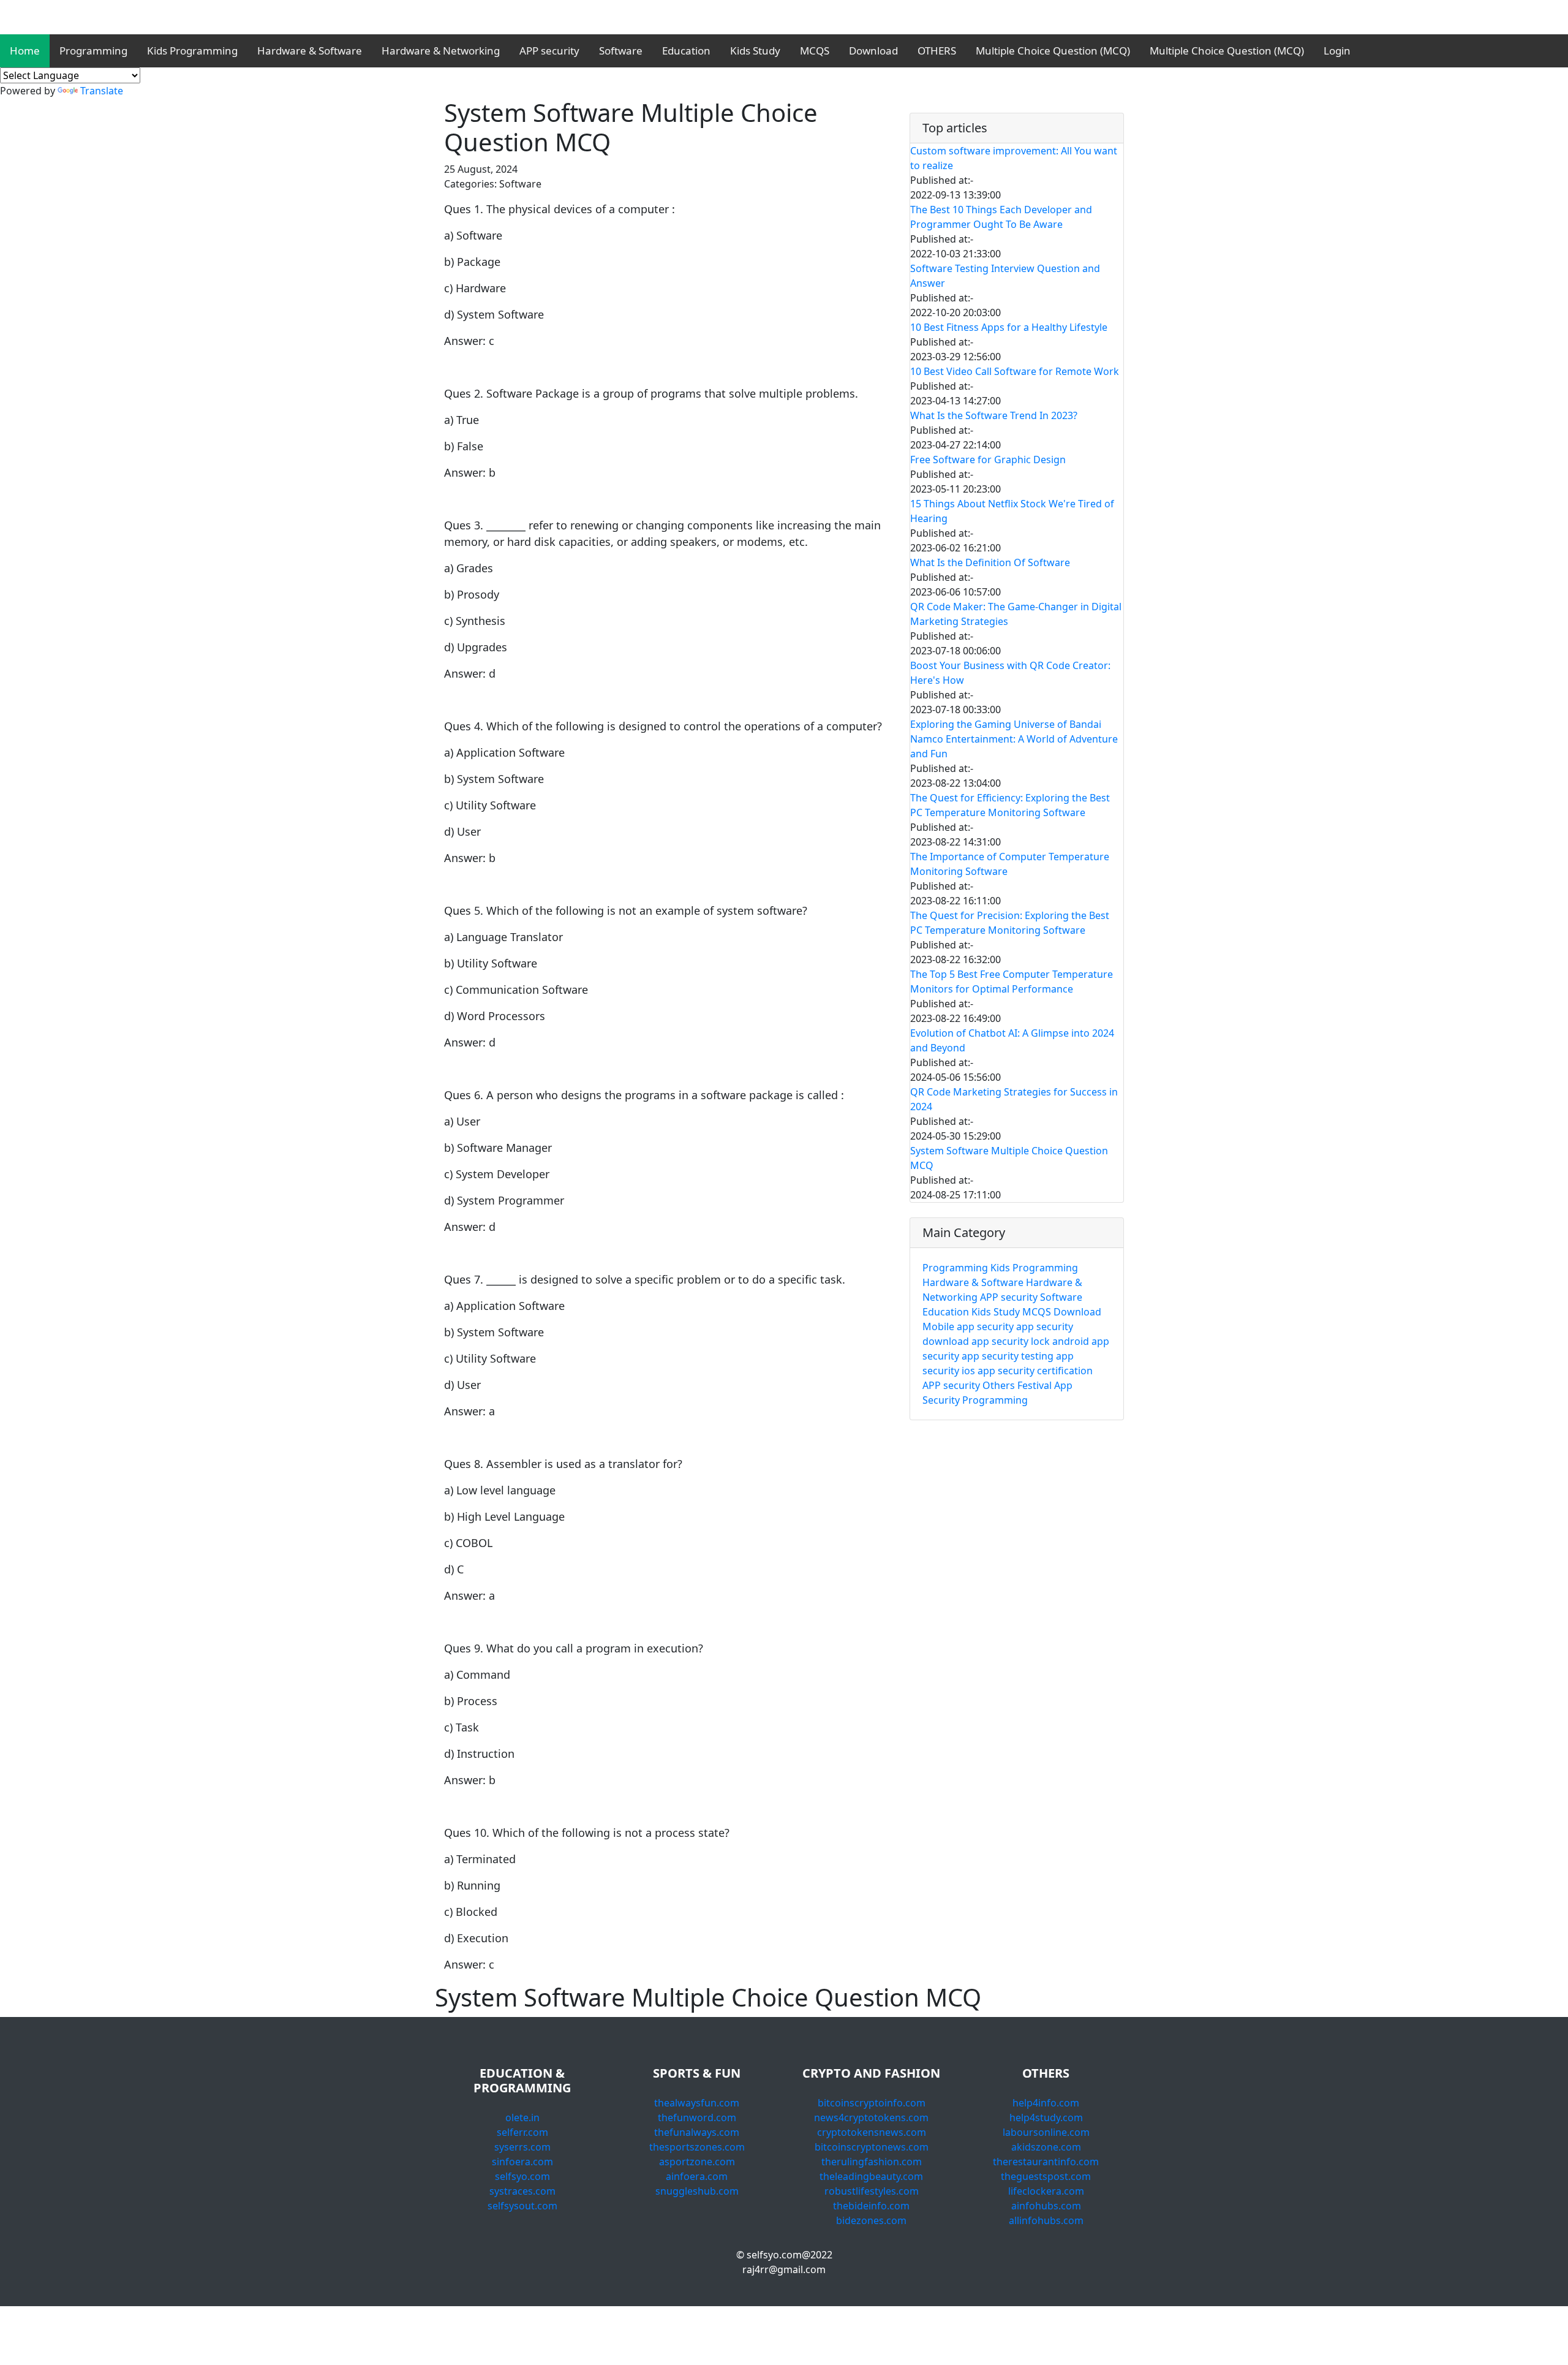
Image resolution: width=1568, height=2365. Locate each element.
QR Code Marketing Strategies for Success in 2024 (1014, 1099)
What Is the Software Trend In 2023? (994, 415)
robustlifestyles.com (872, 2191)
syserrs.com (522, 2147)
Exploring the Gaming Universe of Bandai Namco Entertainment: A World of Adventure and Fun (1014, 739)
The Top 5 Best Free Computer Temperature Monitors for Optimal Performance (1012, 982)
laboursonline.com (1046, 2132)
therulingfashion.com (872, 2162)
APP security (549, 51)
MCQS (815, 51)
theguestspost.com (1046, 2176)
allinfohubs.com (1046, 2220)
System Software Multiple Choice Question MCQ (1009, 1158)
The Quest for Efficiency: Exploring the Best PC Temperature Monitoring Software (1010, 805)
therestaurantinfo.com (1046, 2162)
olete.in (522, 2117)
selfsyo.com (522, 2176)
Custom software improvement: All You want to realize (1014, 158)
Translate (102, 91)
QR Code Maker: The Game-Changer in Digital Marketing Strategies (1016, 614)
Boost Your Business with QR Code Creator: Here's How (1010, 673)
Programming (93, 51)
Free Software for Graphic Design (988, 460)
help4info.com (1046, 2103)
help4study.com (1046, 2117)
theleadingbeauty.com (871, 2176)
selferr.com (522, 2132)
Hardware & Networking (441, 51)
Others (999, 1385)
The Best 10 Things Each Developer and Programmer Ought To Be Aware (1001, 217)
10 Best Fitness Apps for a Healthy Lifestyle (1009, 327)
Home (25, 51)
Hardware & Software (310, 51)
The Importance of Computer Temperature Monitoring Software (1010, 864)
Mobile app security (968, 1326)
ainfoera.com (697, 2176)
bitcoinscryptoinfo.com (872, 2103)
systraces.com (522, 2191)
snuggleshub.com (697, 2191)
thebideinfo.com (871, 2206)
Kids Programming (192, 51)
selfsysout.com (522, 2206)
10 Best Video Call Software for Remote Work (1015, 371)
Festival (1035, 1385)
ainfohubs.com (1046, 2206)
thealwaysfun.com (697, 2103)
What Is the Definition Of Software (990, 562)
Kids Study (755, 51)
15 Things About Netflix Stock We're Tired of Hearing (1012, 511)
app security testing (1008, 1356)
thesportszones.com (697, 2147)
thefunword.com (697, 2117)
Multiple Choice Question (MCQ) (1053, 51)
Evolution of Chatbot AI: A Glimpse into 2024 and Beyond (1012, 1040)
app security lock (1011, 1341)
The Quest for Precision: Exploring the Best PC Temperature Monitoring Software (1010, 923)
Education (686, 51)
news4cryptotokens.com (871, 2117)
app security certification (1035, 1371)
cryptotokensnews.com (872, 2132)
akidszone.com (1046, 2147)
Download (873, 51)
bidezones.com (871, 2220)
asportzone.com (697, 2162)
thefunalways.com (697, 2132)
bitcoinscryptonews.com (872, 2147)
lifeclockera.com (1046, 2191)
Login (1337, 51)
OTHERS (937, 51)
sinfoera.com (522, 2162)
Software (621, 51)
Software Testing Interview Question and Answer (1005, 276)
